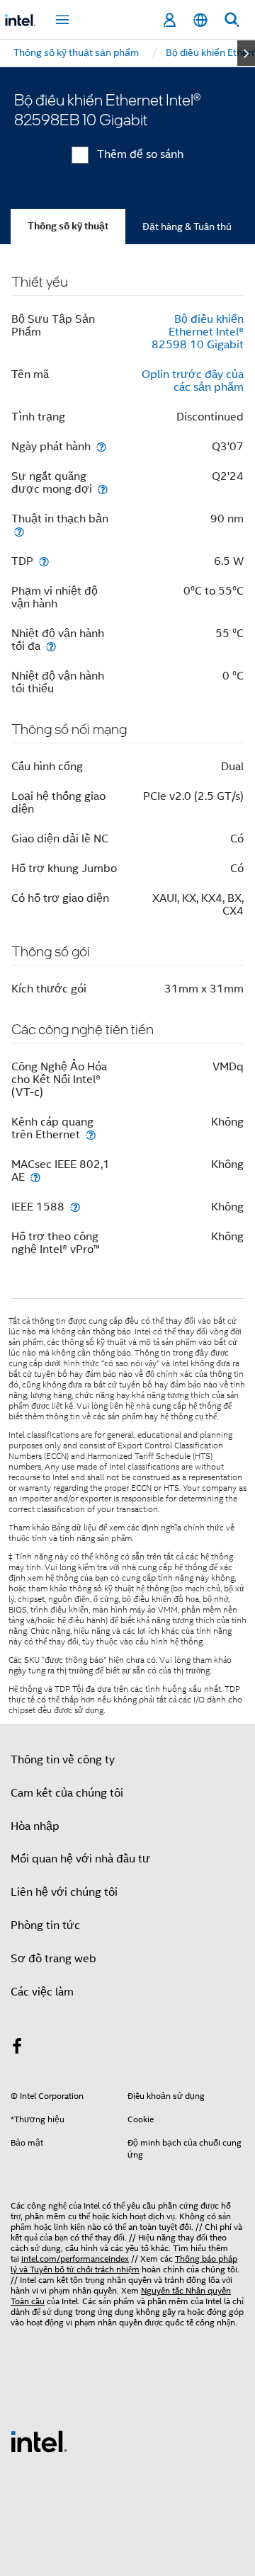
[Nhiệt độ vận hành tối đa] (51, 646)
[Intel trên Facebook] (17, 2049)
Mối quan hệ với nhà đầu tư (80, 1859)
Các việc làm (42, 1992)
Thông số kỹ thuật (68, 226)
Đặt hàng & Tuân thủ (187, 227)
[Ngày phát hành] (101, 446)
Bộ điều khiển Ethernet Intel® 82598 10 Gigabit (198, 332)
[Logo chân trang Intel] (39, 2441)
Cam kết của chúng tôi (67, 1793)
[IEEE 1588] (75, 1207)
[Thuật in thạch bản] (19, 531)
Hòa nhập (35, 1826)
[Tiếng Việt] (200, 20)
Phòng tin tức (45, 1925)
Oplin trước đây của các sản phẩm (193, 381)
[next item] (246, 53)
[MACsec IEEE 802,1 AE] (35, 1177)
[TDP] (44, 561)
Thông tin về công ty (63, 1760)
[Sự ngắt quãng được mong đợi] (103, 489)
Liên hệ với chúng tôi (64, 1892)
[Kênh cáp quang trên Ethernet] (91, 1134)
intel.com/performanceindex (75, 2259)
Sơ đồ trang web (53, 1959)
